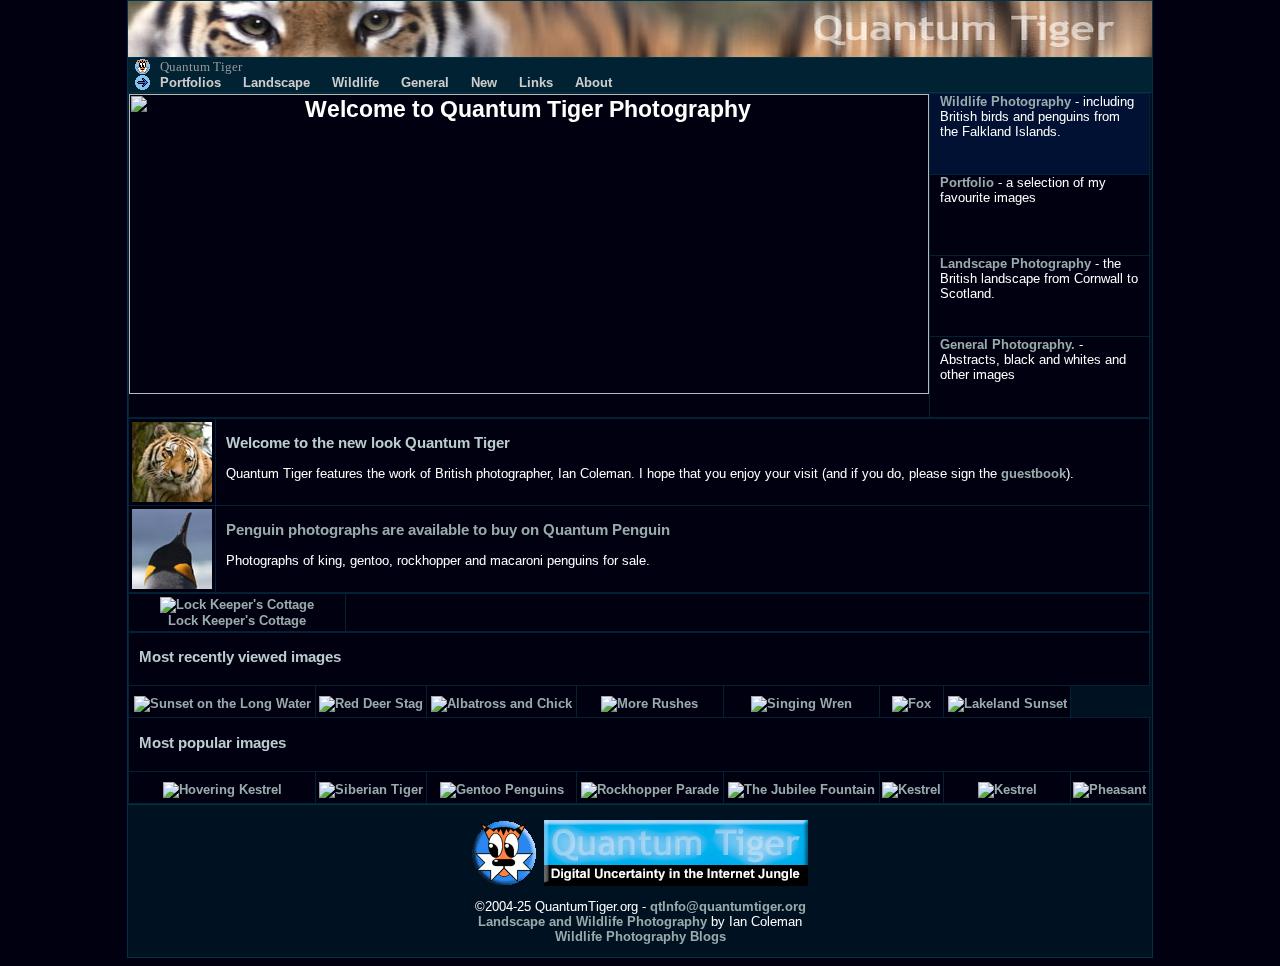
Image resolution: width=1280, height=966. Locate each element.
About (593, 82)
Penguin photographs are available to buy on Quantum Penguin (448, 529)
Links (536, 82)
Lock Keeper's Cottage (237, 620)
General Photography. (1007, 344)
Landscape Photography (1015, 263)
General (425, 82)
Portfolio (967, 182)
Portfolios (190, 82)
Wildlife (355, 82)
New (484, 82)
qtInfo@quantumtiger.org (728, 906)
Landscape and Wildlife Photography (592, 921)
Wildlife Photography (1005, 101)
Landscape (276, 82)
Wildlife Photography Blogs (640, 936)
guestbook (1033, 473)
